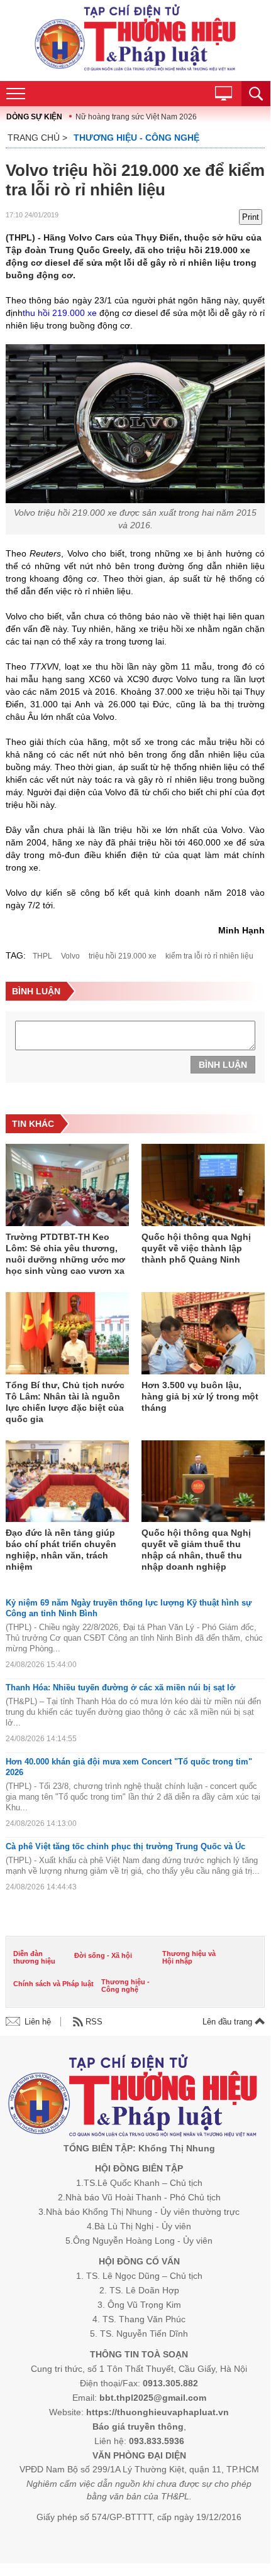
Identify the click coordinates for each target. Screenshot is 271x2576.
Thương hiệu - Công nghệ (136, 138)
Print (251, 217)
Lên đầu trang (229, 2022)
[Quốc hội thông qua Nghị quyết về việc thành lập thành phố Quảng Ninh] (203, 1186)
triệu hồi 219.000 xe (123, 956)
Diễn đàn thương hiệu (34, 1957)
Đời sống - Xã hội (103, 1955)
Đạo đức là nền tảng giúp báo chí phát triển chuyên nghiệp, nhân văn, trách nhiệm (61, 1550)
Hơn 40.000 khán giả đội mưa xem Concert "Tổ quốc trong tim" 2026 (129, 1767)
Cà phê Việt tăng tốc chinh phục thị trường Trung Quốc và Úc (125, 1846)
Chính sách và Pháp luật (53, 1984)
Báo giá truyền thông (138, 2427)
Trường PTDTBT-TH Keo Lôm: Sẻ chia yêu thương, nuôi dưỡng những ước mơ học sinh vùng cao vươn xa (65, 1254)
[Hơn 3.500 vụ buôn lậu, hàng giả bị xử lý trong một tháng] (203, 1334)
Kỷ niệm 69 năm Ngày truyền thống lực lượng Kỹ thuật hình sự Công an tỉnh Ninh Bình (129, 1608)
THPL (42, 956)
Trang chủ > (37, 138)
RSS (94, 2022)
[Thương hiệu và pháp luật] (133, 2098)
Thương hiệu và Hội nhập (189, 1957)
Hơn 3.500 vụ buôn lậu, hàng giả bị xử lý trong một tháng (200, 1396)
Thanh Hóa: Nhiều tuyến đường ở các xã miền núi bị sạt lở (120, 1687)
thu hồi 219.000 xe (60, 313)
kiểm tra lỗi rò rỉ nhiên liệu (209, 956)
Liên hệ (38, 2022)
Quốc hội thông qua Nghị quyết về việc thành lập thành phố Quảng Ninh (196, 1248)
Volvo (70, 956)
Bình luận (223, 1065)
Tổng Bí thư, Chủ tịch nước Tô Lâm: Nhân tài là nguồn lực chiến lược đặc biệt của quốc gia (65, 1402)
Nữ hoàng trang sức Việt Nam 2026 (136, 117)
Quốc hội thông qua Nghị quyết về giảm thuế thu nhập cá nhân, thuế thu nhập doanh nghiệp (196, 1550)
